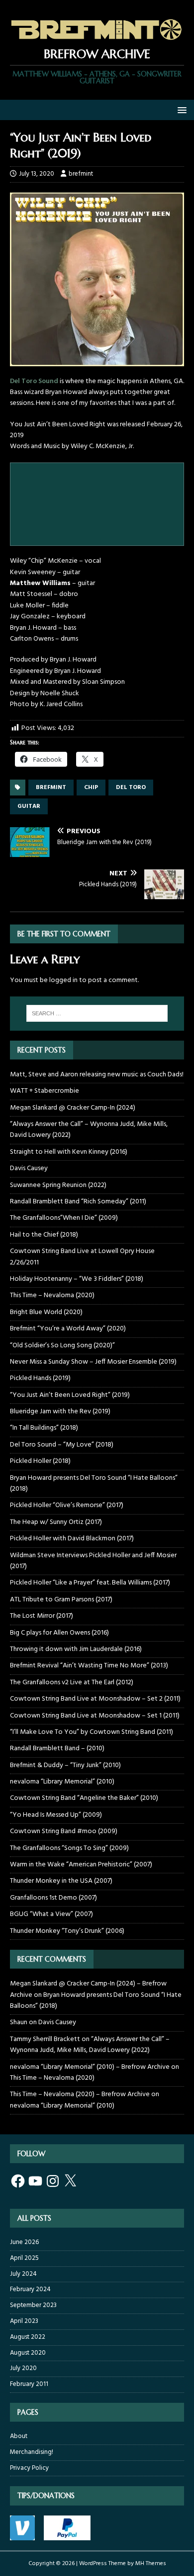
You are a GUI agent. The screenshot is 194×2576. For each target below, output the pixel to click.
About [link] (19, 2437)
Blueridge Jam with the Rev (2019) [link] (60, 1412)
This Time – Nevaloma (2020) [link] (52, 1295)
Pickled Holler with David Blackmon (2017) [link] (72, 1539)
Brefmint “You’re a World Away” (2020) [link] (68, 1329)
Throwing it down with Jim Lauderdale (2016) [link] (76, 1649)
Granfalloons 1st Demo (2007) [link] (53, 1898)
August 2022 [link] (28, 2337)
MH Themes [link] (151, 2564)
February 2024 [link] (30, 2289)
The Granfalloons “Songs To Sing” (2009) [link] (69, 1848)
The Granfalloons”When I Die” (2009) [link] (64, 1218)
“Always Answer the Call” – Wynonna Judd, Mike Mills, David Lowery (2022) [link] (89, 1130)
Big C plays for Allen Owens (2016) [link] (59, 1633)
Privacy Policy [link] (29, 2468)
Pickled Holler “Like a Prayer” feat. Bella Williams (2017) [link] (90, 1583)
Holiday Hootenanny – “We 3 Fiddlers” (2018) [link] (77, 1279)
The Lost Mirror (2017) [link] (42, 1616)
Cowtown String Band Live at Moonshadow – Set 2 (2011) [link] (95, 1699)
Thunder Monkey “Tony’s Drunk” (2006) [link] (67, 1931)
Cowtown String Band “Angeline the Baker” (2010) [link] (84, 1798)
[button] (180, 109)
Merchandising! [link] (32, 2452)
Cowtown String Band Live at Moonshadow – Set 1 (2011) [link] (95, 1716)
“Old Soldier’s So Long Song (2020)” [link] (62, 1346)
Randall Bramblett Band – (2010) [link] (57, 1749)
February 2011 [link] (29, 2384)
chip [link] (91, 788)
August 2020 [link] (28, 2353)
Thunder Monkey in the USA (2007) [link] (61, 1881)
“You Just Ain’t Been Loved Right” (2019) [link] (70, 1395)
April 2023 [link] (24, 2321)
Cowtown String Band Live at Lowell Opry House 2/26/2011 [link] (82, 1257)
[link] (97, 40)
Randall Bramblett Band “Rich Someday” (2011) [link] (78, 1202)
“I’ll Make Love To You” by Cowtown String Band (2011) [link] (92, 1732)
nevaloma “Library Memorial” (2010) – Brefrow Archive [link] (90, 2067)
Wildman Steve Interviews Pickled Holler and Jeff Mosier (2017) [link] (93, 1561)
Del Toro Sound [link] (34, 381)
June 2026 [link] (24, 2243)
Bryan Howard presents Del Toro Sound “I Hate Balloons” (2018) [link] (94, 1484)
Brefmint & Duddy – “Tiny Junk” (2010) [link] (65, 1765)
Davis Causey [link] (29, 1168)
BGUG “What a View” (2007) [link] (51, 1914)
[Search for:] (97, 1013)
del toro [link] (131, 788)
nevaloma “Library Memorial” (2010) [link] (62, 1782)
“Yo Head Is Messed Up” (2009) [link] (56, 1815)
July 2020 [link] (23, 2368)
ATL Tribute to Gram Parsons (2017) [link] (61, 1600)
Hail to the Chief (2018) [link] (44, 1235)
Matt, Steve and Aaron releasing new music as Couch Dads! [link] (97, 1075)
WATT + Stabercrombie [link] (45, 1091)
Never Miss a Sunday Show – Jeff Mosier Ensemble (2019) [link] (93, 1362)
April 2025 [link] (24, 2258)
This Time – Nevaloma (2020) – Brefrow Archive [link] (80, 2094)
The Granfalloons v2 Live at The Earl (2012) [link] (72, 1683)
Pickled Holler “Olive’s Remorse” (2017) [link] (67, 1505)
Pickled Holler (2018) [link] (40, 1461)
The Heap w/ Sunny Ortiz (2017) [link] (56, 1522)
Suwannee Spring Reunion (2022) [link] (58, 1185)
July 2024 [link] (23, 2274)
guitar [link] (29, 806)
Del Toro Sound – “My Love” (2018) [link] (62, 1445)
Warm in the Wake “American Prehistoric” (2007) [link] (81, 1865)
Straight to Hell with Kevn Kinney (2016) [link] (69, 1152)
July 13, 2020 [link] (37, 174)
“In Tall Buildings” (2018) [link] (44, 1428)
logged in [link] (63, 980)
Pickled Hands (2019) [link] (40, 1378)
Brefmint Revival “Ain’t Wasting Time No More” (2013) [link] (89, 1666)
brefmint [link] (81, 174)
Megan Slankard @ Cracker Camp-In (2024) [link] (73, 1108)
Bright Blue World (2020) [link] (46, 1312)
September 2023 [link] (33, 2305)
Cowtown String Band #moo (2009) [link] (64, 1831)
